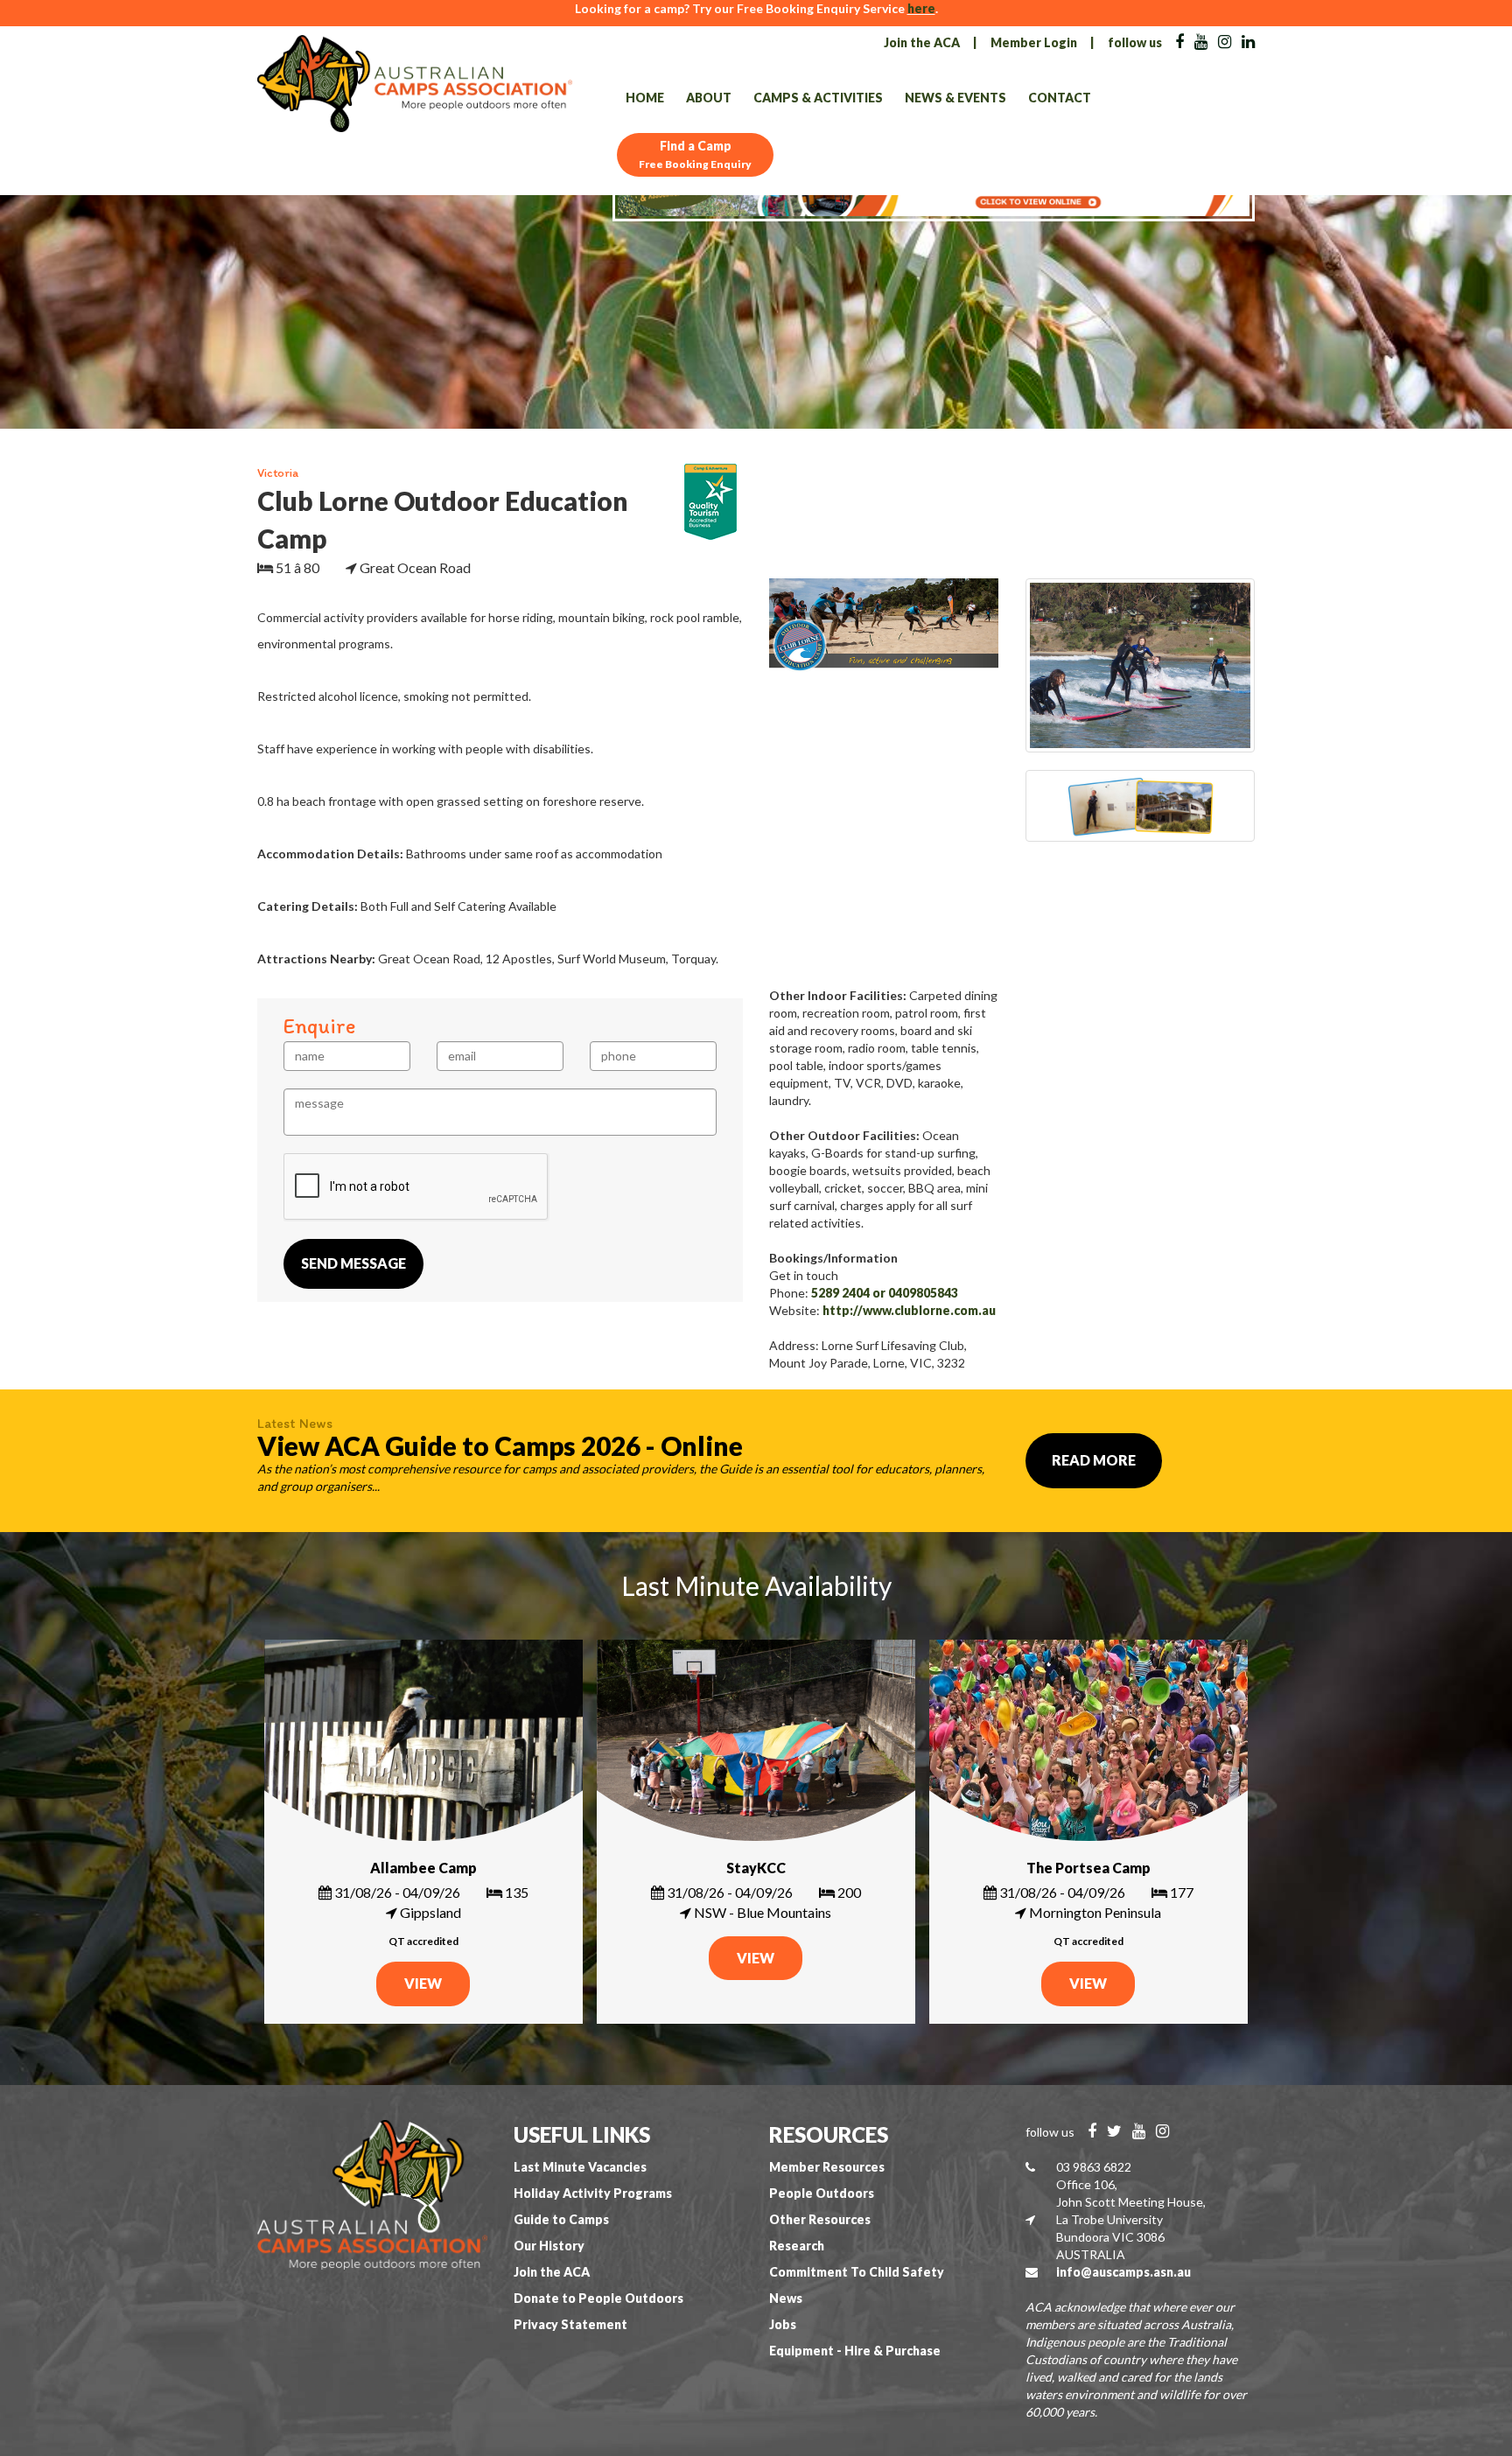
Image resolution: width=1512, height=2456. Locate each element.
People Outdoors (822, 2193)
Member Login (1034, 42)
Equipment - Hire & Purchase (855, 2351)
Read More (1094, 1460)
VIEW (423, 1983)
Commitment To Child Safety (857, 2272)
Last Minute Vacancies (580, 2167)
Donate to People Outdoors (598, 2298)
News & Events (955, 98)
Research (797, 2246)
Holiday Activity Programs (593, 2193)
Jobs (783, 2324)
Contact (1060, 98)
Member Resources (827, 2167)
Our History (549, 2246)
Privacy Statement (570, 2324)
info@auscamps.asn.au (1123, 2272)
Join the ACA (922, 42)
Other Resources (820, 2219)
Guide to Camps (561, 2219)
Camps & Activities (818, 98)
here (921, 8)
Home (645, 98)
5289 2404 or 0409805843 (885, 1293)
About (709, 98)
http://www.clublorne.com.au (909, 1310)
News (786, 2298)
